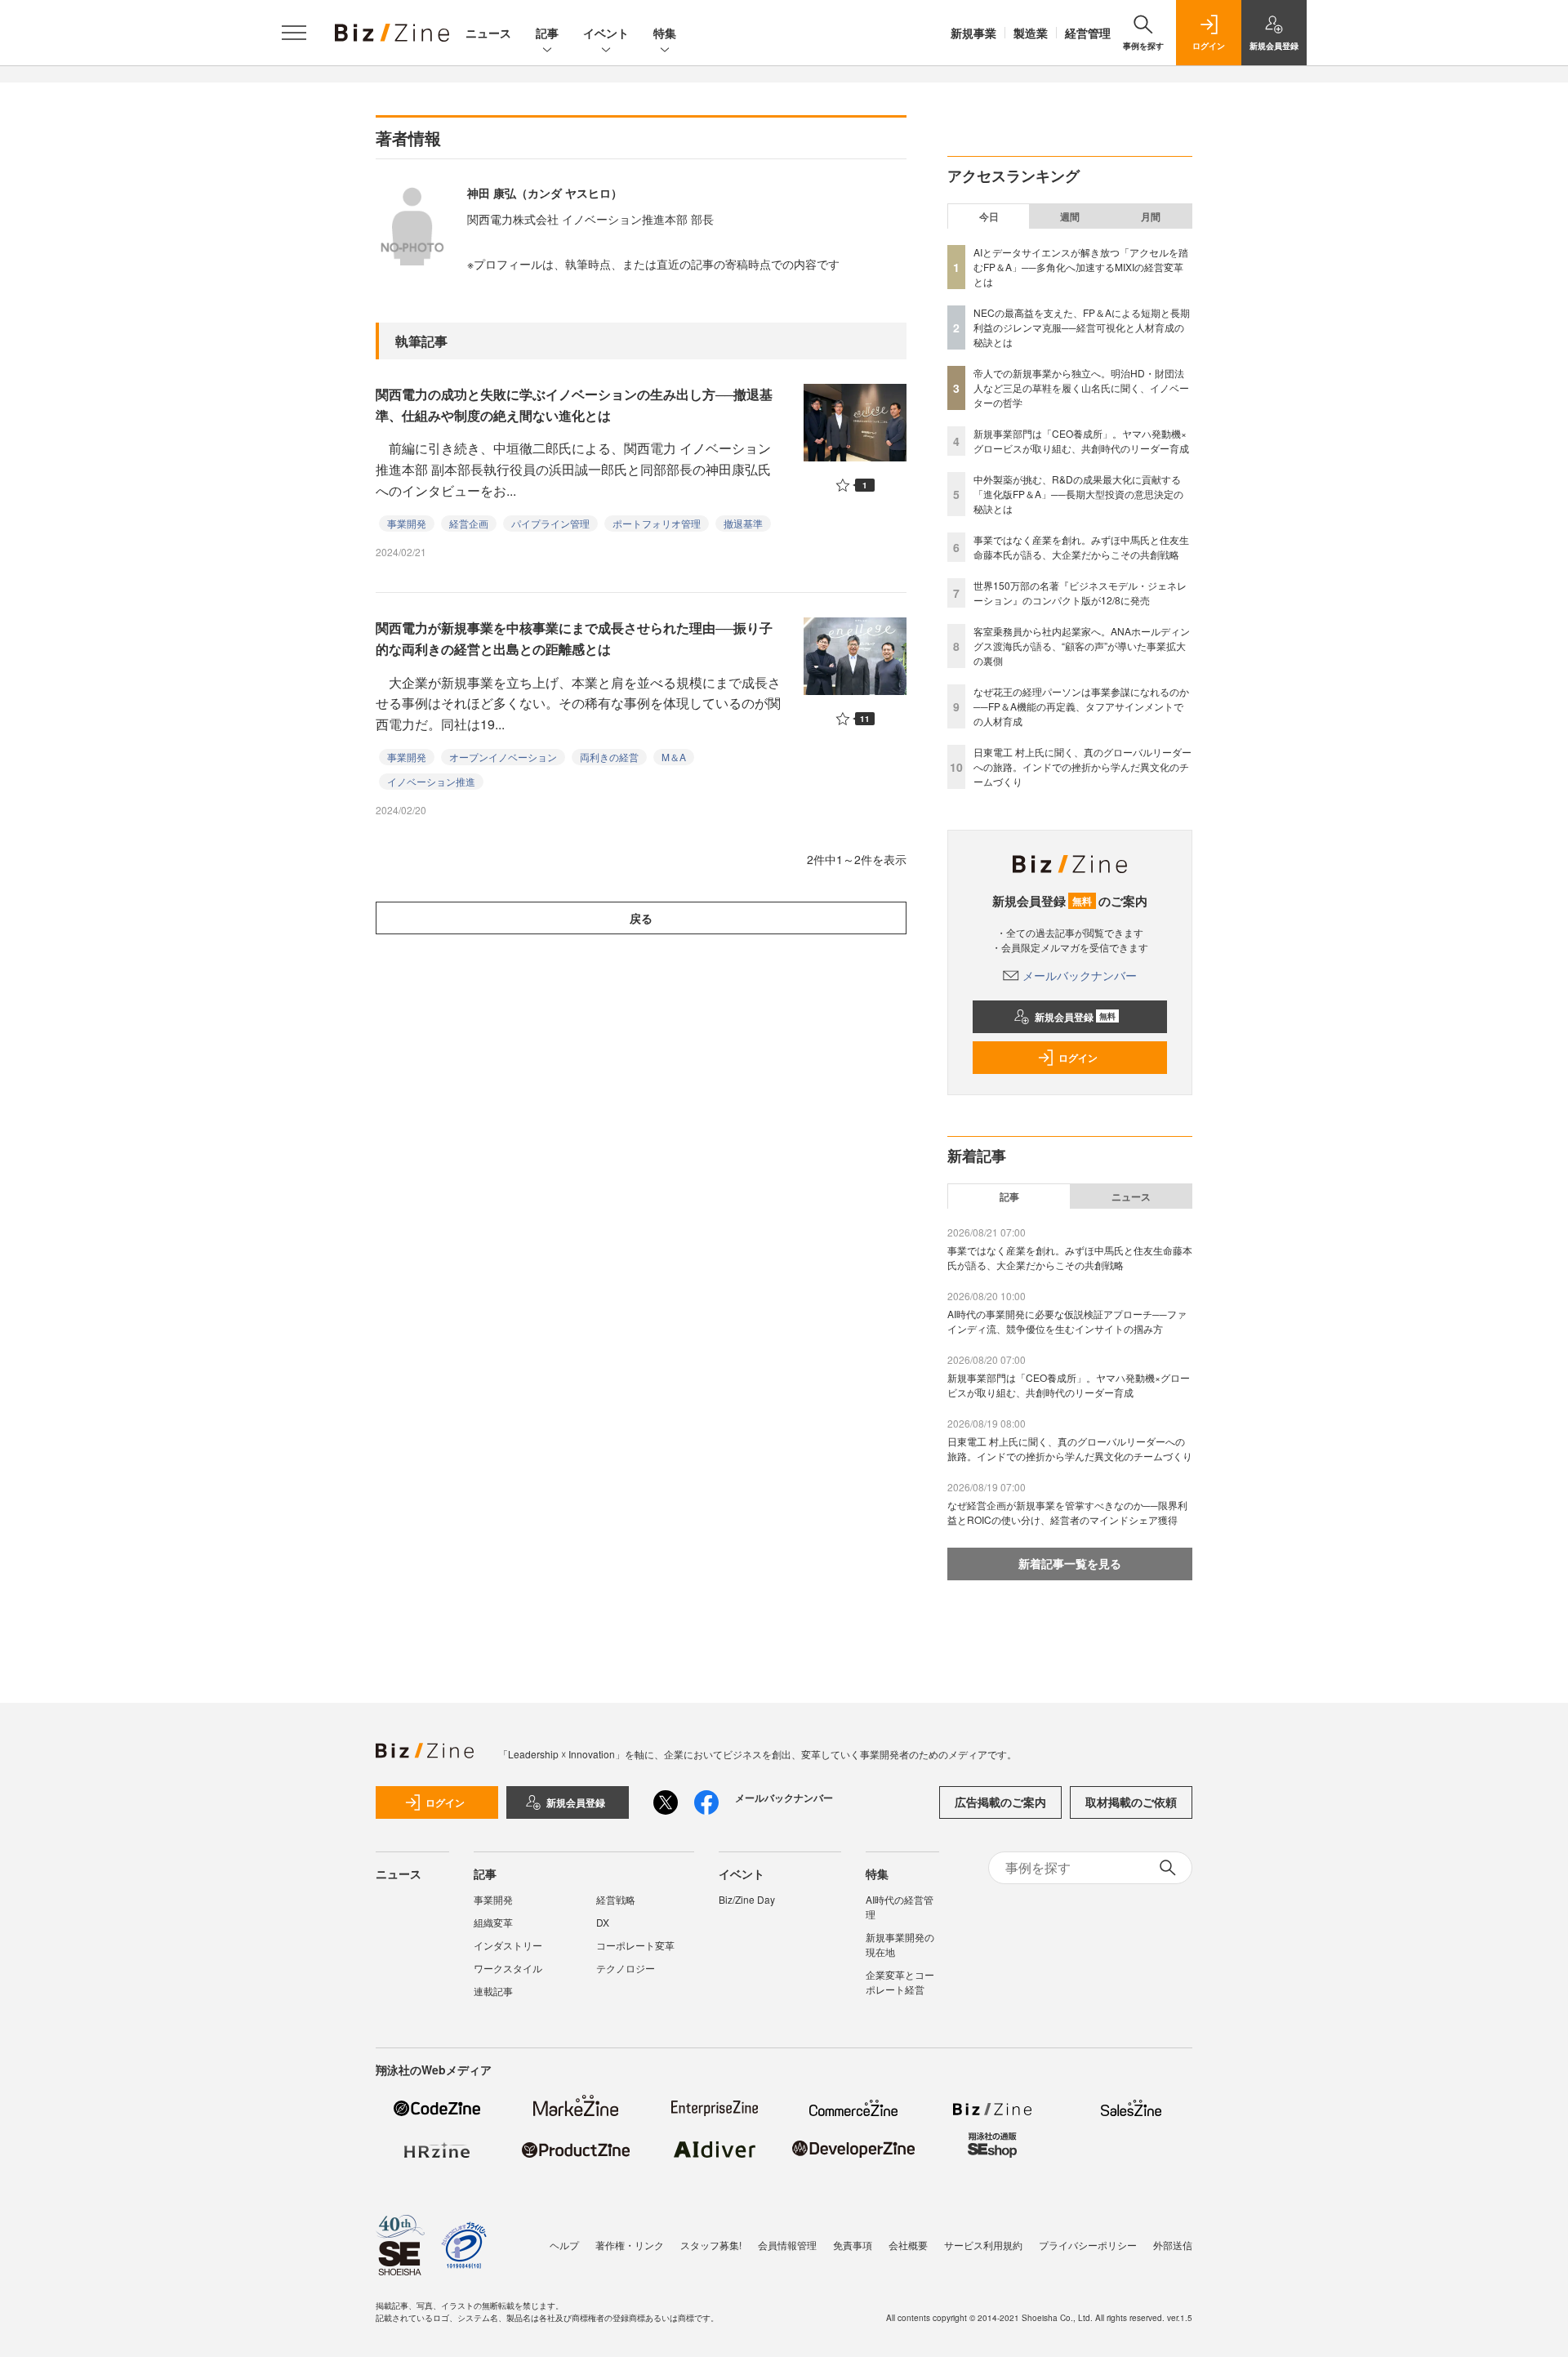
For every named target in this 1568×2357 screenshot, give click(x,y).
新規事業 (973, 33)
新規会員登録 (1075, 1017)
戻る (641, 918)
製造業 (1031, 33)
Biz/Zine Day (747, 1899)
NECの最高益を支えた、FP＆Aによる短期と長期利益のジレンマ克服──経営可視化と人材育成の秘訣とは (1082, 327)
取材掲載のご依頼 (1131, 1802)
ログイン (1078, 1058)
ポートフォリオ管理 (657, 523)
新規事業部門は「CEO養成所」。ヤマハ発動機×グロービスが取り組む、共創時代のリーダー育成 (1081, 441)
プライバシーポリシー (1088, 2245)
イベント (606, 33)
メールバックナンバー (1080, 975)
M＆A (674, 757)
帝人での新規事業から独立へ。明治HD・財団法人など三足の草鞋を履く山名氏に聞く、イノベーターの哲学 (1081, 388)
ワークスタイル (508, 1968)
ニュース (488, 33)
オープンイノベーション (503, 757)
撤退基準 (743, 523)
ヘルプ (564, 2245)
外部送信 (1173, 2245)
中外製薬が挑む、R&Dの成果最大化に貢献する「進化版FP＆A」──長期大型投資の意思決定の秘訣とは (1078, 494)
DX (603, 1922)
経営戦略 (616, 1899)
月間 (1151, 216)
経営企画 (469, 523)
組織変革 (493, 1922)
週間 (1070, 216)
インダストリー (508, 1945)
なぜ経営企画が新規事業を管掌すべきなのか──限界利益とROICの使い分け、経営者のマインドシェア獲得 (1067, 1512)
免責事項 (853, 2245)
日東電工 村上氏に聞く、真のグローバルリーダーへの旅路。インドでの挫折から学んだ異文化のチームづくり (1082, 766)
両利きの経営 (609, 757)
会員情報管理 (787, 2245)
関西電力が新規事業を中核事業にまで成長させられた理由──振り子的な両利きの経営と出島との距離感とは (574, 638)
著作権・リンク (630, 2245)
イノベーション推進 (431, 781)
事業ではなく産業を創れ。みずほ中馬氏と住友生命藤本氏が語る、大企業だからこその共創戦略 (1081, 547)
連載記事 (493, 1991)
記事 (547, 33)
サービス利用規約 (983, 2245)
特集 (665, 33)
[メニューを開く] (294, 33)
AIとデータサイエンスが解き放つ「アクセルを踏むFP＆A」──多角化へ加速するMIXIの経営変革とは (1081, 267)
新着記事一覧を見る (1070, 1563)
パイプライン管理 (550, 523)
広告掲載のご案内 (1000, 1802)
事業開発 (407, 523)
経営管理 (1088, 33)
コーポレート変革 (635, 1945)
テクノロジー (626, 1968)
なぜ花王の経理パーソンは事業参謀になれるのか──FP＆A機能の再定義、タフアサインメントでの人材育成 (1081, 706)
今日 (989, 216)
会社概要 (908, 2245)
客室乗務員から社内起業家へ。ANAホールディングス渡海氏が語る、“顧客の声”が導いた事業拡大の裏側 (1082, 646)
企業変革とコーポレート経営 (900, 1982)
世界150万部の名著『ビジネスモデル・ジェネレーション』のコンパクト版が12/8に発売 (1080, 593)
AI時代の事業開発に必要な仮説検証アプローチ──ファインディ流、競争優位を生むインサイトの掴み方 (1067, 1321)
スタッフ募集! (711, 2245)
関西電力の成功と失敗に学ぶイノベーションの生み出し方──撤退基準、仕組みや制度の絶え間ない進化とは (574, 405)
